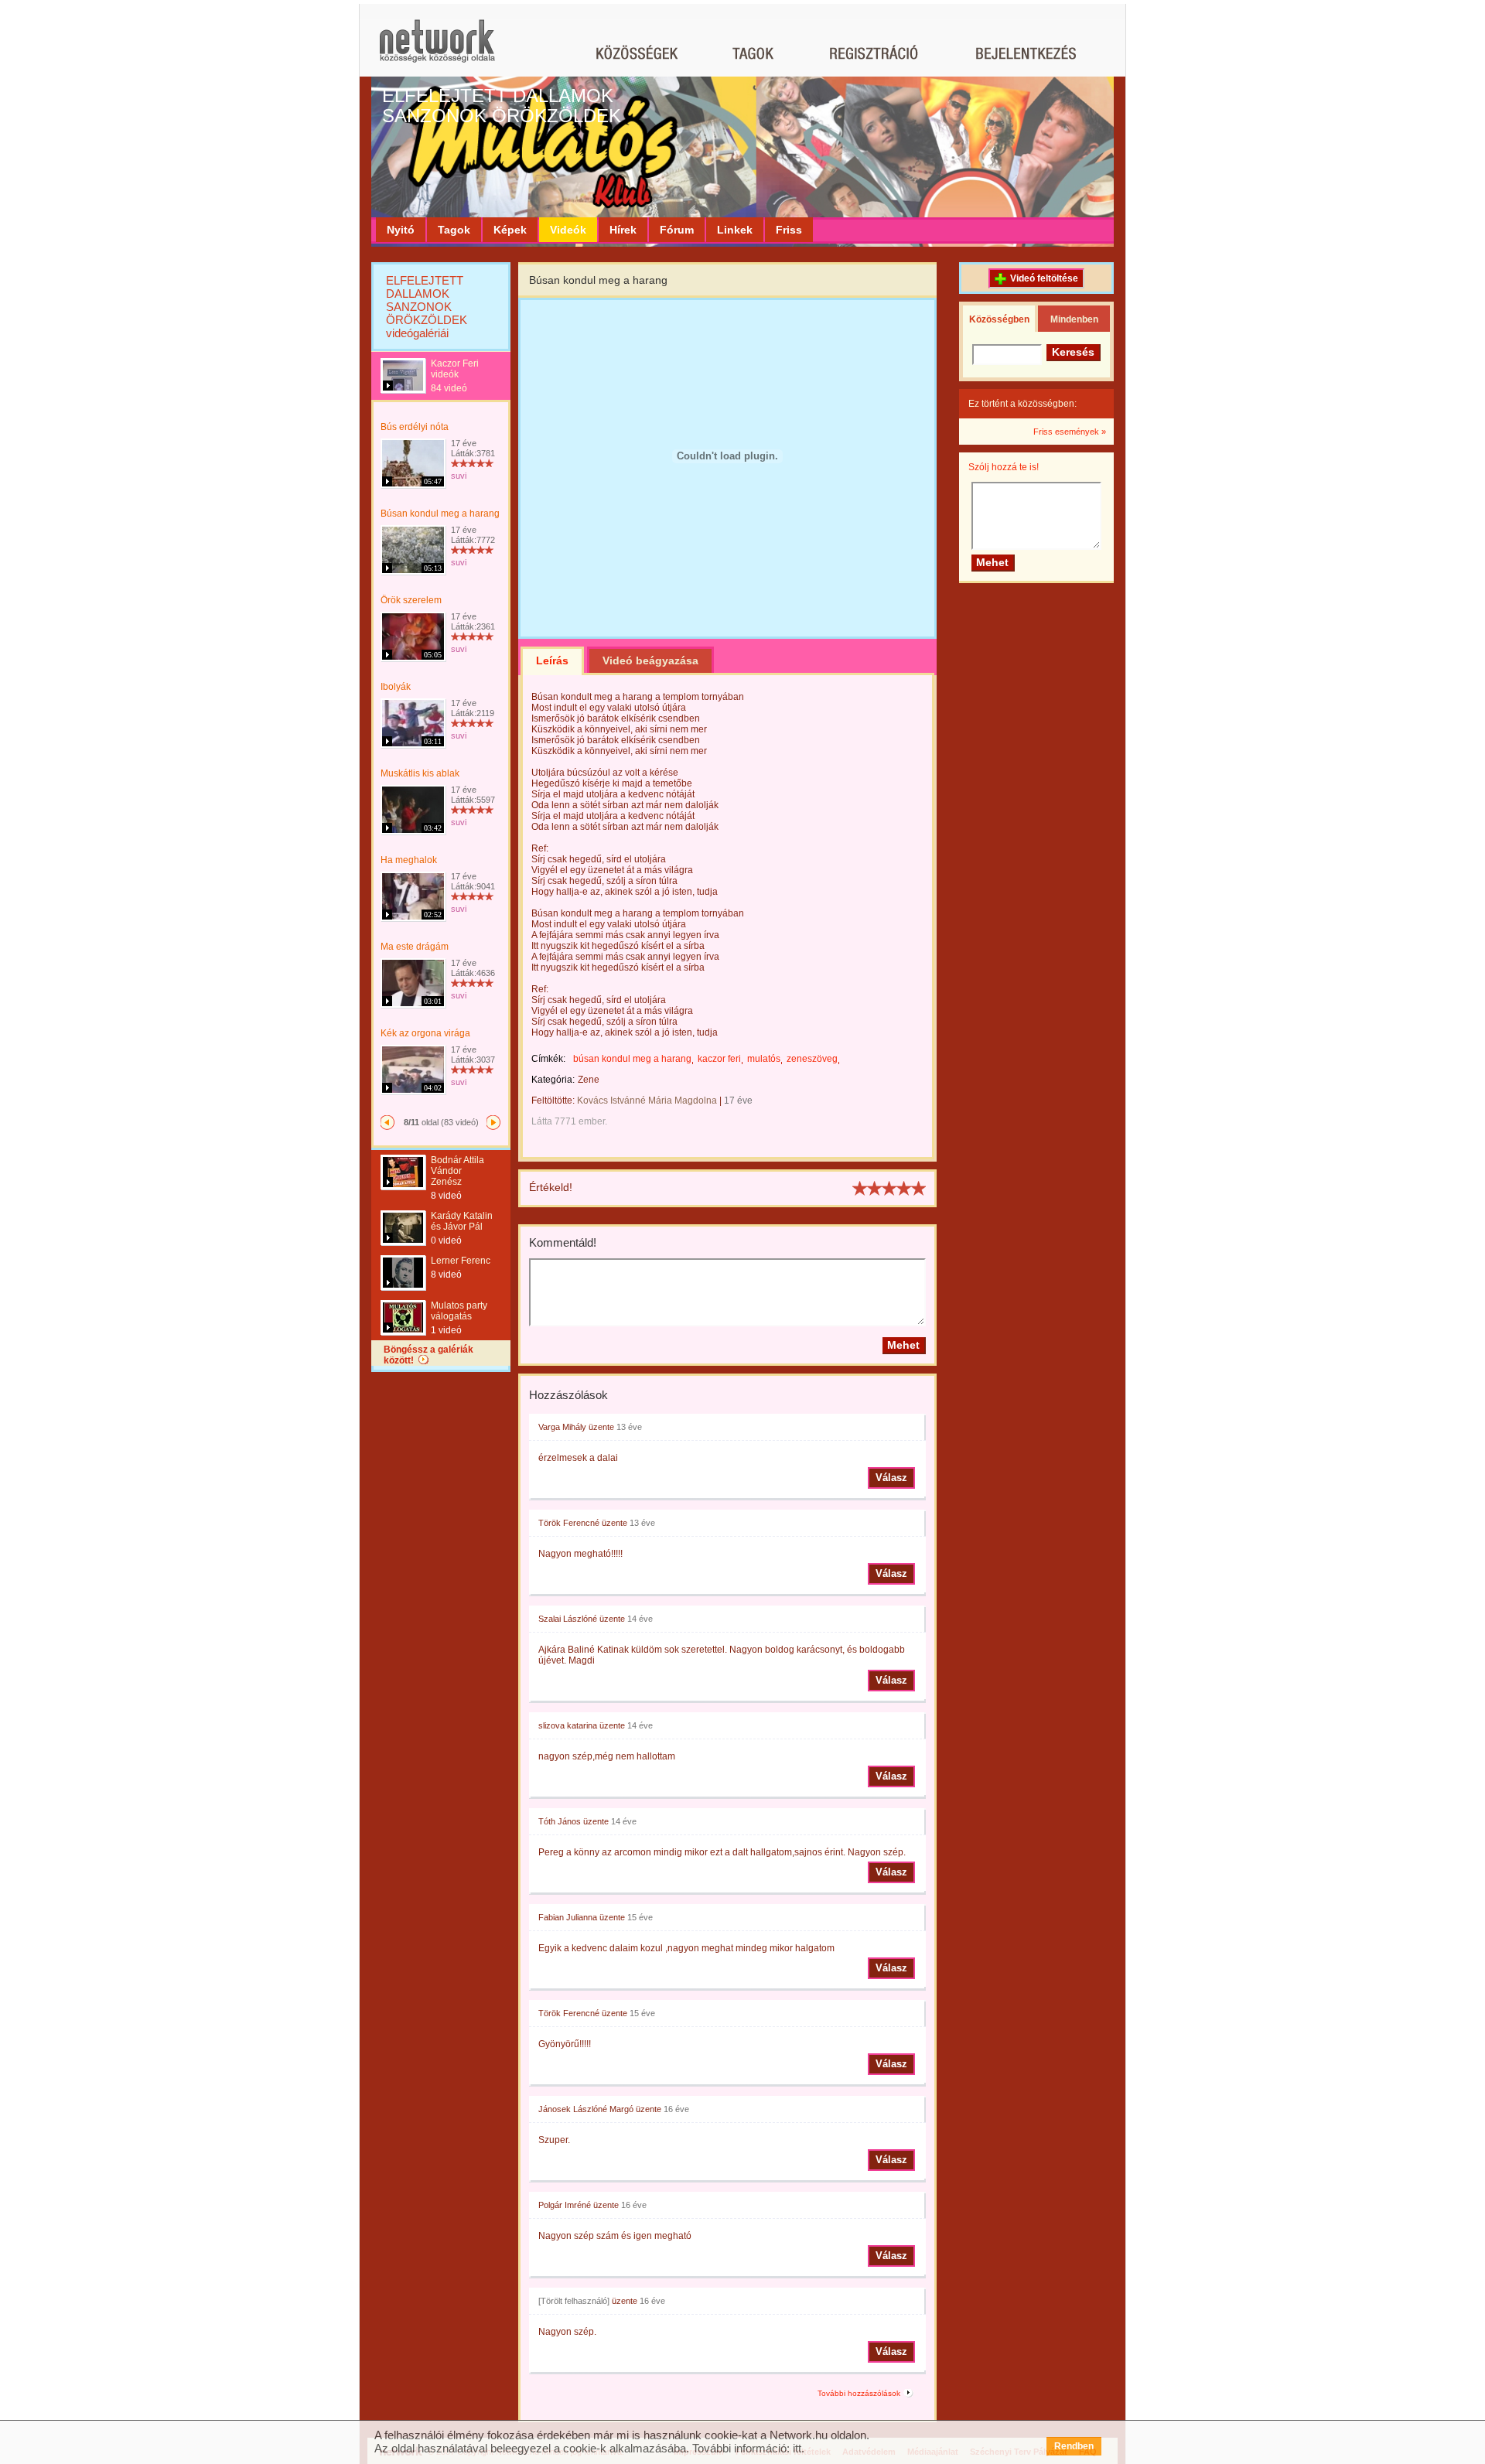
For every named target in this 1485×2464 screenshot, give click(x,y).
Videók (568, 230)
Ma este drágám (415, 947)
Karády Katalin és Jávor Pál (462, 1221)
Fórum (677, 230)
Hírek (623, 230)
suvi (459, 476)
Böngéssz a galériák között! (428, 1355)
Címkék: (548, 1059)
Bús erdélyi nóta (415, 427)
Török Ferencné (569, 1523)
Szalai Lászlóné (568, 1619)
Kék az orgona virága (425, 1033)
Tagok (454, 230)
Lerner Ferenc (461, 1261)
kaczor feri (719, 1059)
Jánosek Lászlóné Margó (586, 2109)
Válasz (891, 1478)
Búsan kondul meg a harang (440, 514)
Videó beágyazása (650, 660)
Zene (589, 1080)
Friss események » (1070, 432)
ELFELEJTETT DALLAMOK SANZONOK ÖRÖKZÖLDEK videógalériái (427, 307)
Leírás (552, 660)
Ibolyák (396, 687)
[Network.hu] (437, 48)
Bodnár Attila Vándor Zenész (457, 1171)
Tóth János (560, 1821)
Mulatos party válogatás (459, 1311)
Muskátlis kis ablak (420, 773)
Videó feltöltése (1044, 278)
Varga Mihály (562, 1427)
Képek (510, 230)
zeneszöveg (812, 1059)
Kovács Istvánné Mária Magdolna (647, 1101)
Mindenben (1074, 319)
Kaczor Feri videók (455, 369)
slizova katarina (568, 1725)
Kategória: (553, 1080)
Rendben (1074, 2446)
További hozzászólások (859, 2393)
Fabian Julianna (568, 1917)
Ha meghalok (409, 860)
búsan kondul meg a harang (632, 1059)
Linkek (735, 230)
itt (797, 2448)
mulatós (764, 1059)
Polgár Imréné (565, 2205)
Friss (789, 230)
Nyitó (401, 230)
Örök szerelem (411, 600)
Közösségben (999, 319)
